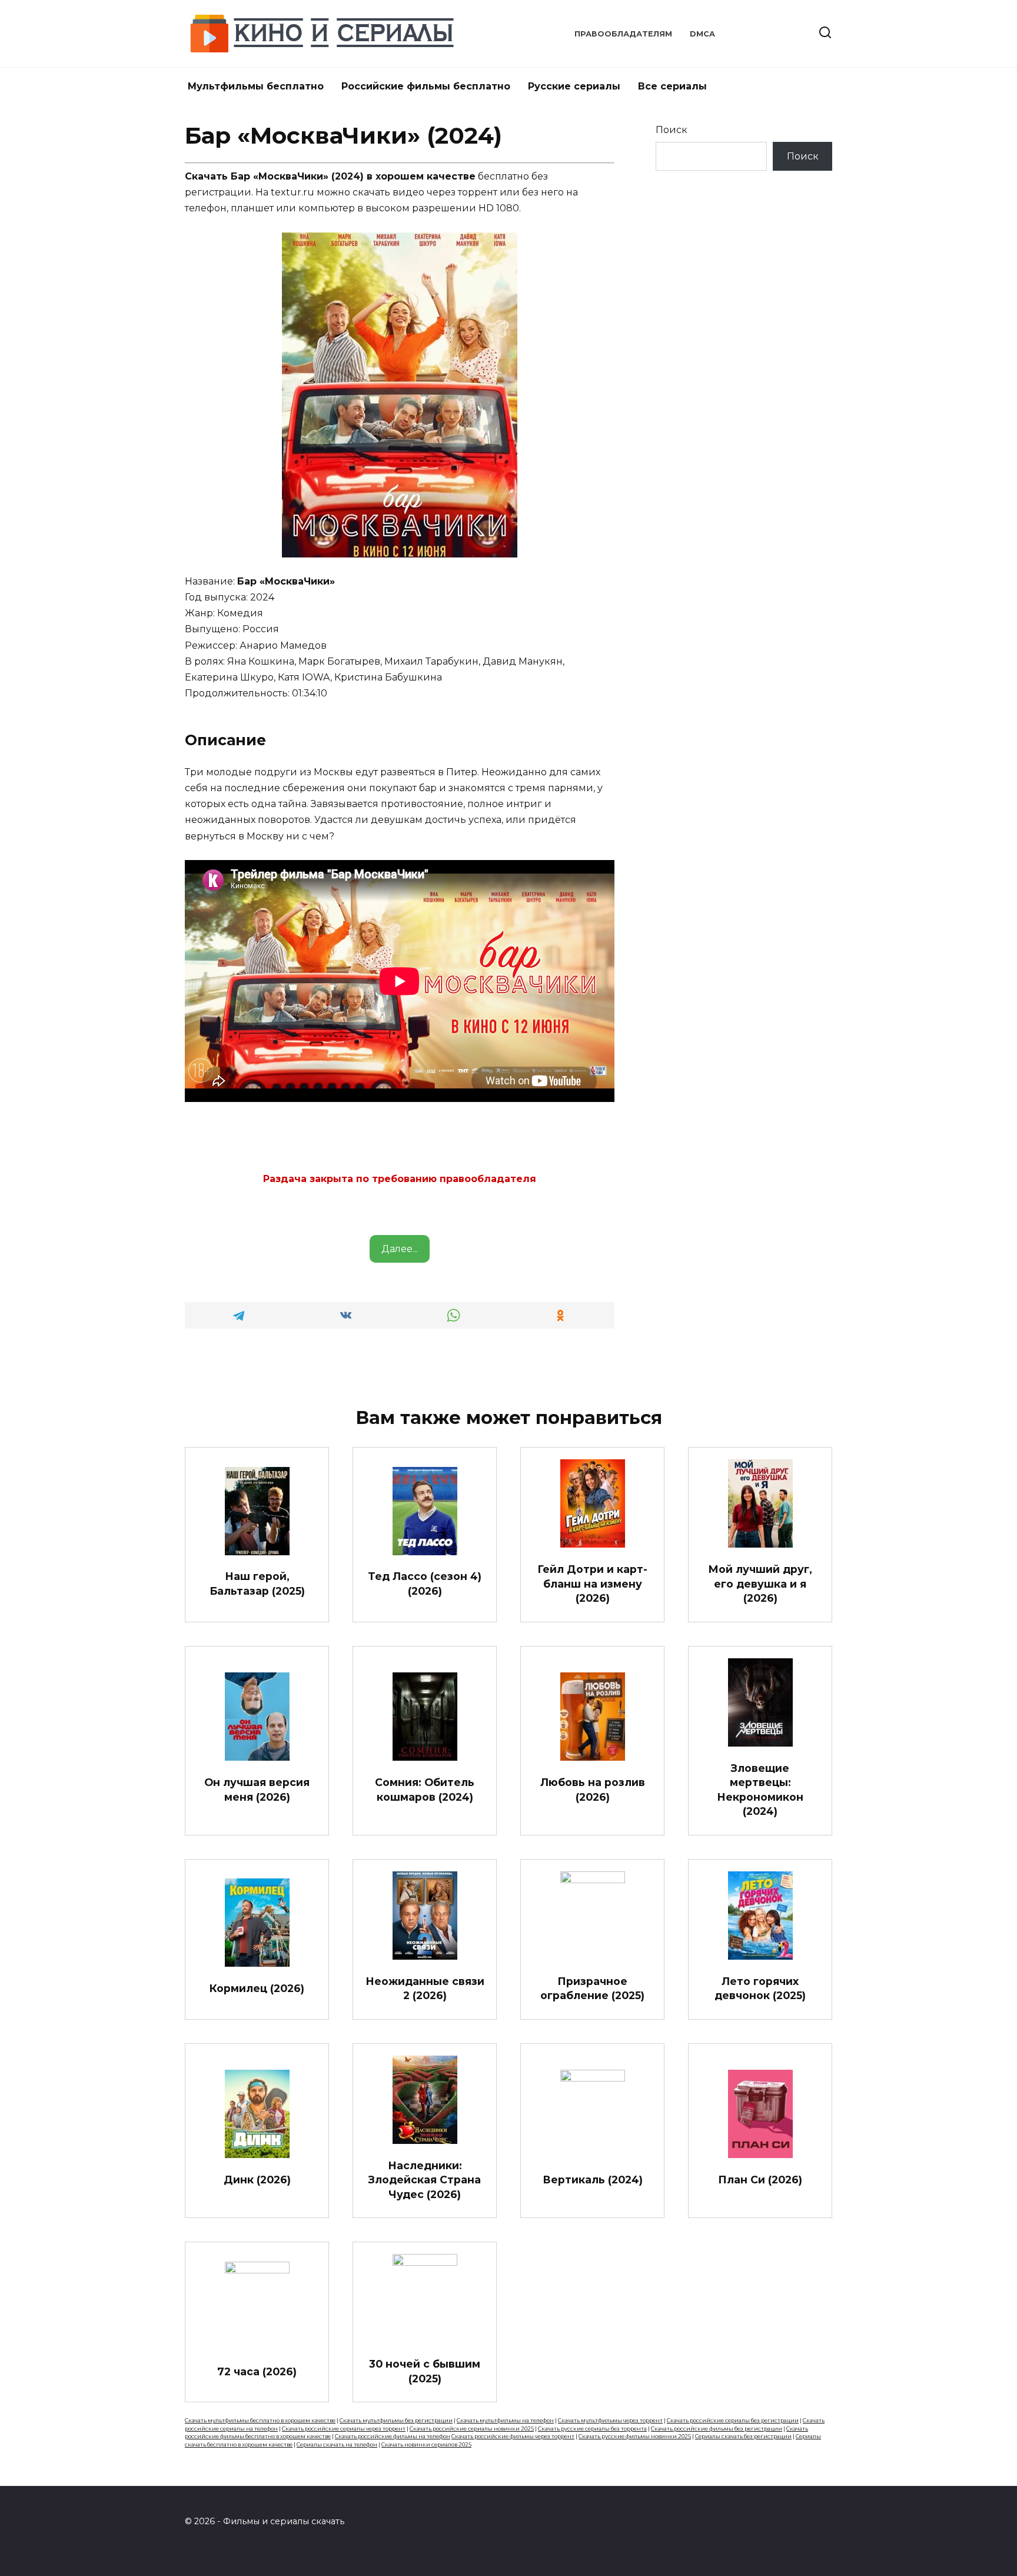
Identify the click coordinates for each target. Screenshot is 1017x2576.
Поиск (672, 130)
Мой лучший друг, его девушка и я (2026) (760, 1584)
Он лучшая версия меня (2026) (257, 1790)
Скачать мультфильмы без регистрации (396, 2420)
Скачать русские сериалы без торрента (592, 2429)
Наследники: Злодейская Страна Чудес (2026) (425, 2179)
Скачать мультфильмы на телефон (505, 2420)
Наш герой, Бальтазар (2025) (257, 1584)
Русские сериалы (574, 86)
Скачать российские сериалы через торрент (344, 2429)
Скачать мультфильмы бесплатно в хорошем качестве (260, 2420)
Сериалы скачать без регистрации (743, 2436)
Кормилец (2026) (257, 1988)
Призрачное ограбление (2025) (592, 1989)
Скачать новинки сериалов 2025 (426, 2444)
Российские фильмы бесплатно (426, 86)
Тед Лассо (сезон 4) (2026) (425, 1584)
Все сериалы (672, 86)
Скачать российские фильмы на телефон (393, 2436)
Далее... (400, 1249)
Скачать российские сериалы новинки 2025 (472, 2429)
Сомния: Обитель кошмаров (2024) (425, 1790)
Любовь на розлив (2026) (593, 1790)
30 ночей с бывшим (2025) (425, 2371)
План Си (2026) (760, 2180)
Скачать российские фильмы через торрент (513, 2436)
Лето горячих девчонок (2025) (760, 1989)
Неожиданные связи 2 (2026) (425, 1989)
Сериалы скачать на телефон (337, 2444)
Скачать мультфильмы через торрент (610, 2420)
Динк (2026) (257, 2180)
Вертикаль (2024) (593, 2180)
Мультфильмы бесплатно (256, 86)
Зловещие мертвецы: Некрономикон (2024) (760, 1789)
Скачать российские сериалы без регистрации (733, 2420)
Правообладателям (623, 34)
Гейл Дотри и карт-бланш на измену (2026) (592, 1584)
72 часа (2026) (257, 2371)
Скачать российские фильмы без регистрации (717, 2429)
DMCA (702, 34)
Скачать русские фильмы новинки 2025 (635, 2436)
